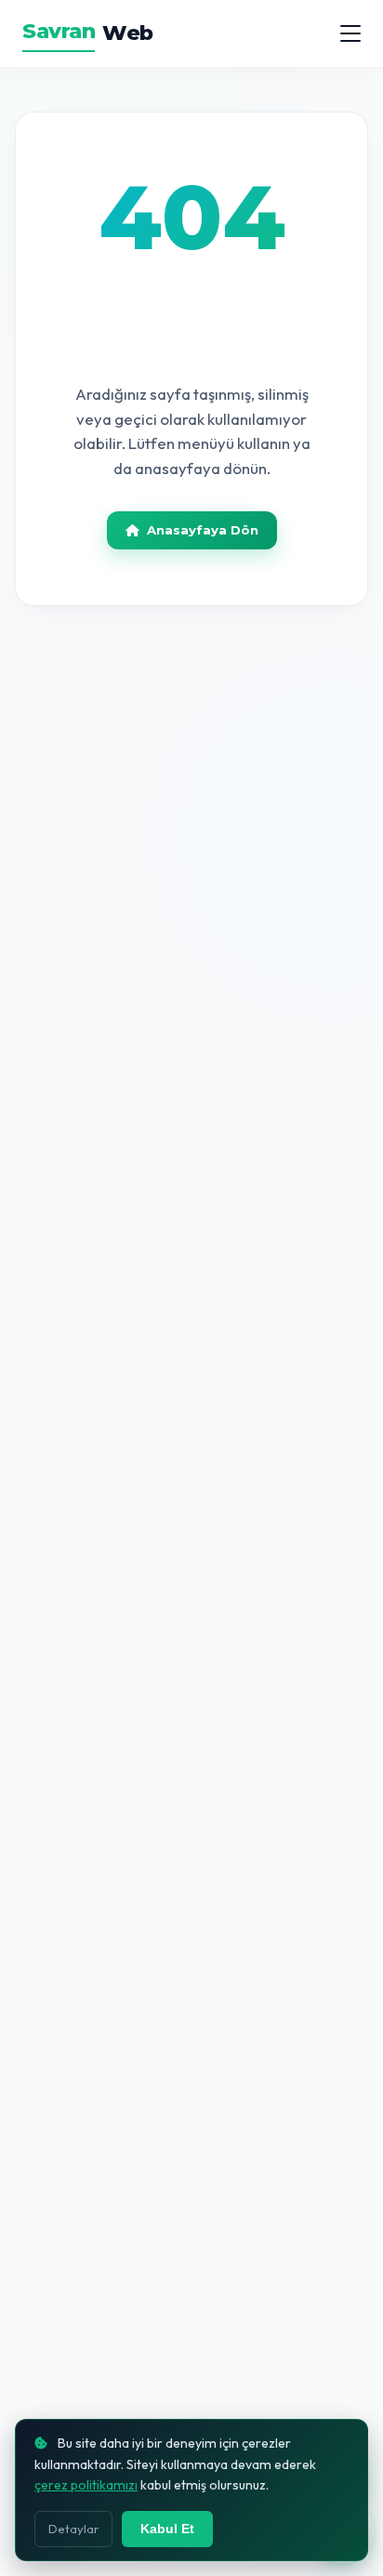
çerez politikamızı (86, 2485)
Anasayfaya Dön (203, 530)
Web (88, 32)
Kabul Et (167, 2529)
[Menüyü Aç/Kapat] (350, 33)
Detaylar (73, 2529)
